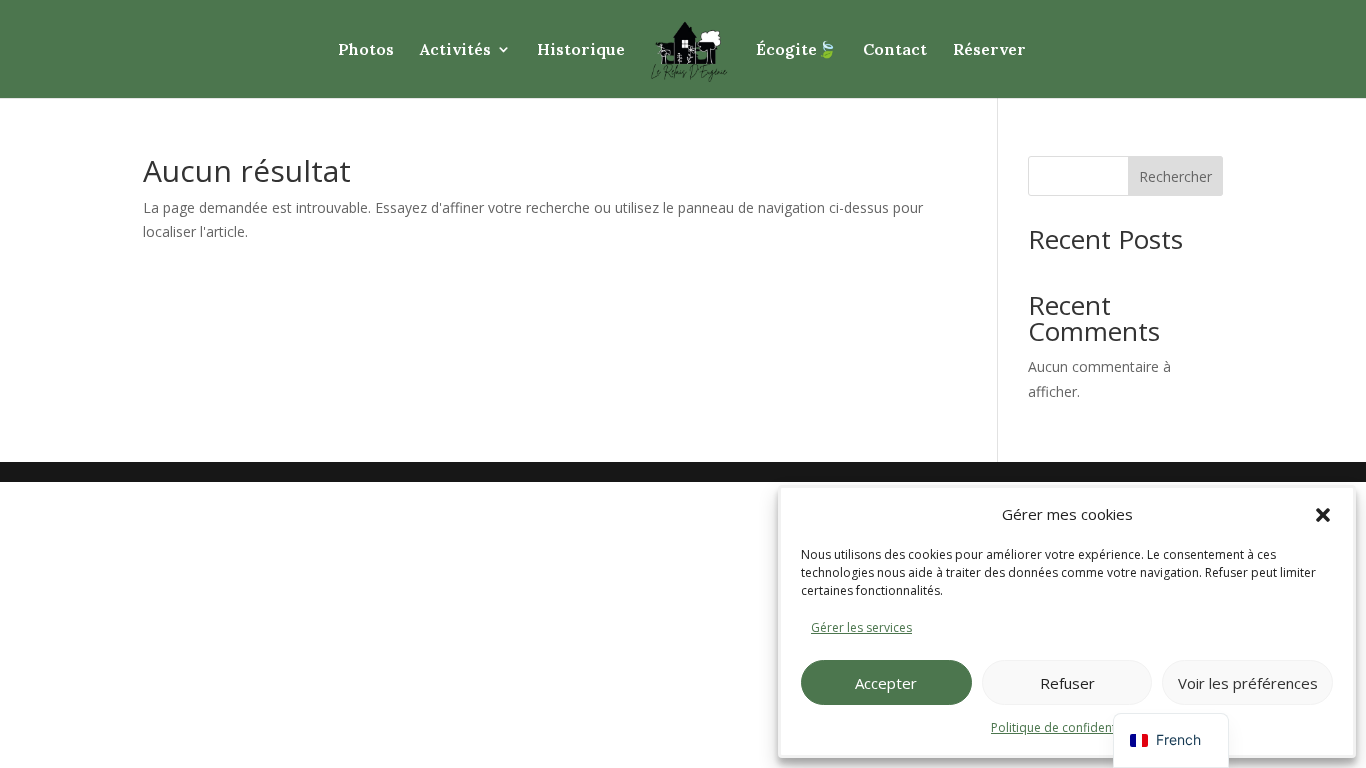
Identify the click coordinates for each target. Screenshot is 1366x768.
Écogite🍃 (796, 50)
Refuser (1067, 683)
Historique (581, 50)
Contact (895, 50)
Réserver (989, 50)
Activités (455, 50)
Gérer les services (861, 627)
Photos (366, 50)
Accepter (886, 683)
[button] (1323, 515)
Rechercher (1175, 176)
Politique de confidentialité (1067, 727)
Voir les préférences (1248, 683)
